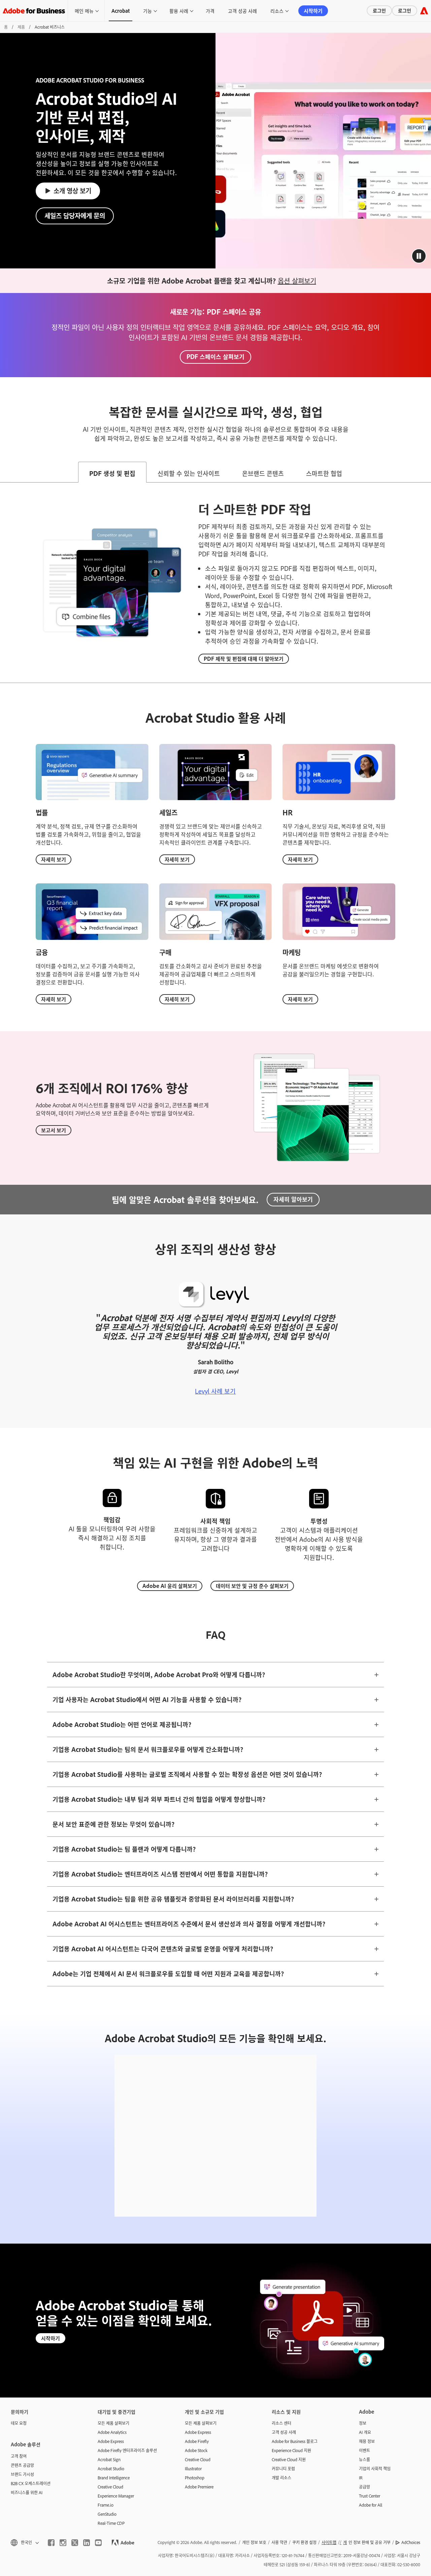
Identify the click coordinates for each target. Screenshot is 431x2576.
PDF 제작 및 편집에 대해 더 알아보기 (244, 659)
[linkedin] (87, 2543)
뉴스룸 (364, 2459)
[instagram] (63, 2543)
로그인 (379, 10)
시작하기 (313, 11)
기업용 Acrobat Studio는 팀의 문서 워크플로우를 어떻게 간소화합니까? (148, 1749)
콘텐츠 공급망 (22, 2465)
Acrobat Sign (109, 2459)
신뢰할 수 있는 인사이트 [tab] (189, 473)
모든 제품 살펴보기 (113, 2423)
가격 (210, 11)
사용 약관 (279, 2542)
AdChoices (411, 2542)
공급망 (364, 2487)
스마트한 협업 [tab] (324, 473)
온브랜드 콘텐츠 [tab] (263, 473)
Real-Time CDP (111, 2523)
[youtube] (98, 2543)
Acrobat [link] (121, 11)
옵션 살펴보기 (297, 281)
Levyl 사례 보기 (215, 1391)
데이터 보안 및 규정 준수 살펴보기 (252, 1586)
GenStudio (107, 2514)
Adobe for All (371, 2505)
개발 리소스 (281, 2478)
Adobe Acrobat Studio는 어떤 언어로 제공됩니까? (122, 1724)
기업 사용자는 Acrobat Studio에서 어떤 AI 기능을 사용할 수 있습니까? (147, 1699)
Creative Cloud (110, 2487)
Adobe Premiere (199, 2487)
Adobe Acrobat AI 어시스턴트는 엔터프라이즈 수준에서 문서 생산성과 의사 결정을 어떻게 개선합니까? (189, 1924)
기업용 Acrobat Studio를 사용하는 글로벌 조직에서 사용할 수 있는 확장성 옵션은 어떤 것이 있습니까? (187, 1774)
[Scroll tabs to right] (426, 472)
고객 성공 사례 (242, 11)
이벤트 (364, 2450)
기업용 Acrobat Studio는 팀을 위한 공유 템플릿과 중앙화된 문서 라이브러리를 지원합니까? (173, 1899)
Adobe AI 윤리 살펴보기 (170, 1586)
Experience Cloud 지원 (291, 2450)
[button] (419, 256)
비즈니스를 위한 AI (27, 2492)
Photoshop (195, 2478)
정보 (363, 2423)
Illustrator (193, 2469)
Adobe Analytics (112, 2432)
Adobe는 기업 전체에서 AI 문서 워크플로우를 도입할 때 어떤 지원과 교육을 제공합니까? (168, 1974)
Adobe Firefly (197, 2441)
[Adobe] (424, 11)
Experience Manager (116, 2496)
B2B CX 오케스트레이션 (31, 2483)
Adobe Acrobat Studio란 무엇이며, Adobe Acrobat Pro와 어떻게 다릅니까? (159, 1674)
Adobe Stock (196, 2450)
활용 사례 (179, 11)
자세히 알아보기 (293, 1199)
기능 (147, 11)
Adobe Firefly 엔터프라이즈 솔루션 (127, 2450)
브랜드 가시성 (22, 2474)
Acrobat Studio (111, 2469)
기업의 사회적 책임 (375, 2469)
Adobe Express (111, 2441)
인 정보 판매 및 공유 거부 (367, 2542)
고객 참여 (19, 2456)
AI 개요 (365, 2432)
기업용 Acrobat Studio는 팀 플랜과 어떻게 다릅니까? (124, 1849)
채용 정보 (367, 2441)
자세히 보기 (54, 859)
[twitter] (75, 2543)
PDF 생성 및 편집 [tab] (112, 473)
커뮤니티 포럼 (283, 2469)
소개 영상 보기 (72, 190)
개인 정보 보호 (254, 2542)
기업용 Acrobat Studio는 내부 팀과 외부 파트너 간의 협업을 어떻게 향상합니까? (159, 1799)
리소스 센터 (281, 2423)
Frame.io (106, 2505)
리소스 (277, 11)
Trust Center (370, 2496)
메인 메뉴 (84, 11)
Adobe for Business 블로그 (295, 2441)
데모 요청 (19, 2423)
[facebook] (51, 2543)
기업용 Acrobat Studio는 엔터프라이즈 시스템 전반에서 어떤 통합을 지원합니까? (160, 1874)
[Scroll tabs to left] (5, 472)
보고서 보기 (54, 1130)
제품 (21, 27)
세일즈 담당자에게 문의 (75, 215)
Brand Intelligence (114, 2478)
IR (361, 2478)
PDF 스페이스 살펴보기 (215, 356)
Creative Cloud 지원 (289, 2459)
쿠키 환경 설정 (304, 2542)
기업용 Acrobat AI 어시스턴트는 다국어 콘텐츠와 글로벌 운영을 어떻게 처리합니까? (163, 1949)
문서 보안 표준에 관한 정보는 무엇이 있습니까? (113, 1824)
